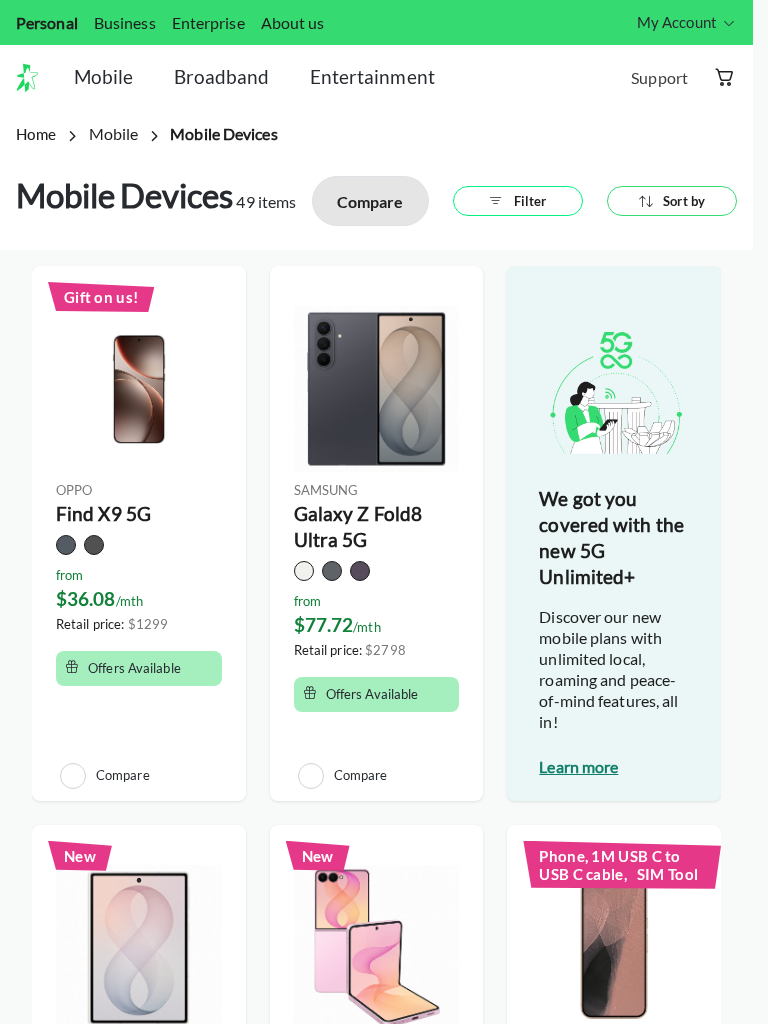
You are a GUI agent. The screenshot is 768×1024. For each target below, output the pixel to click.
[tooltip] (687, 22)
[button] (35, 78)
